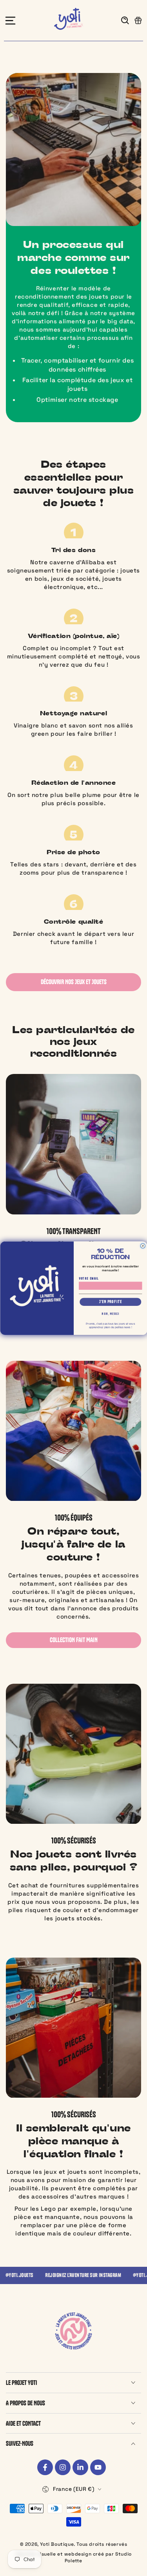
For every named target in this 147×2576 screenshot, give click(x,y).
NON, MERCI (110, 1314)
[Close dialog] (143, 1246)
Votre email (89, 1278)
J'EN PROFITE (110, 1302)
